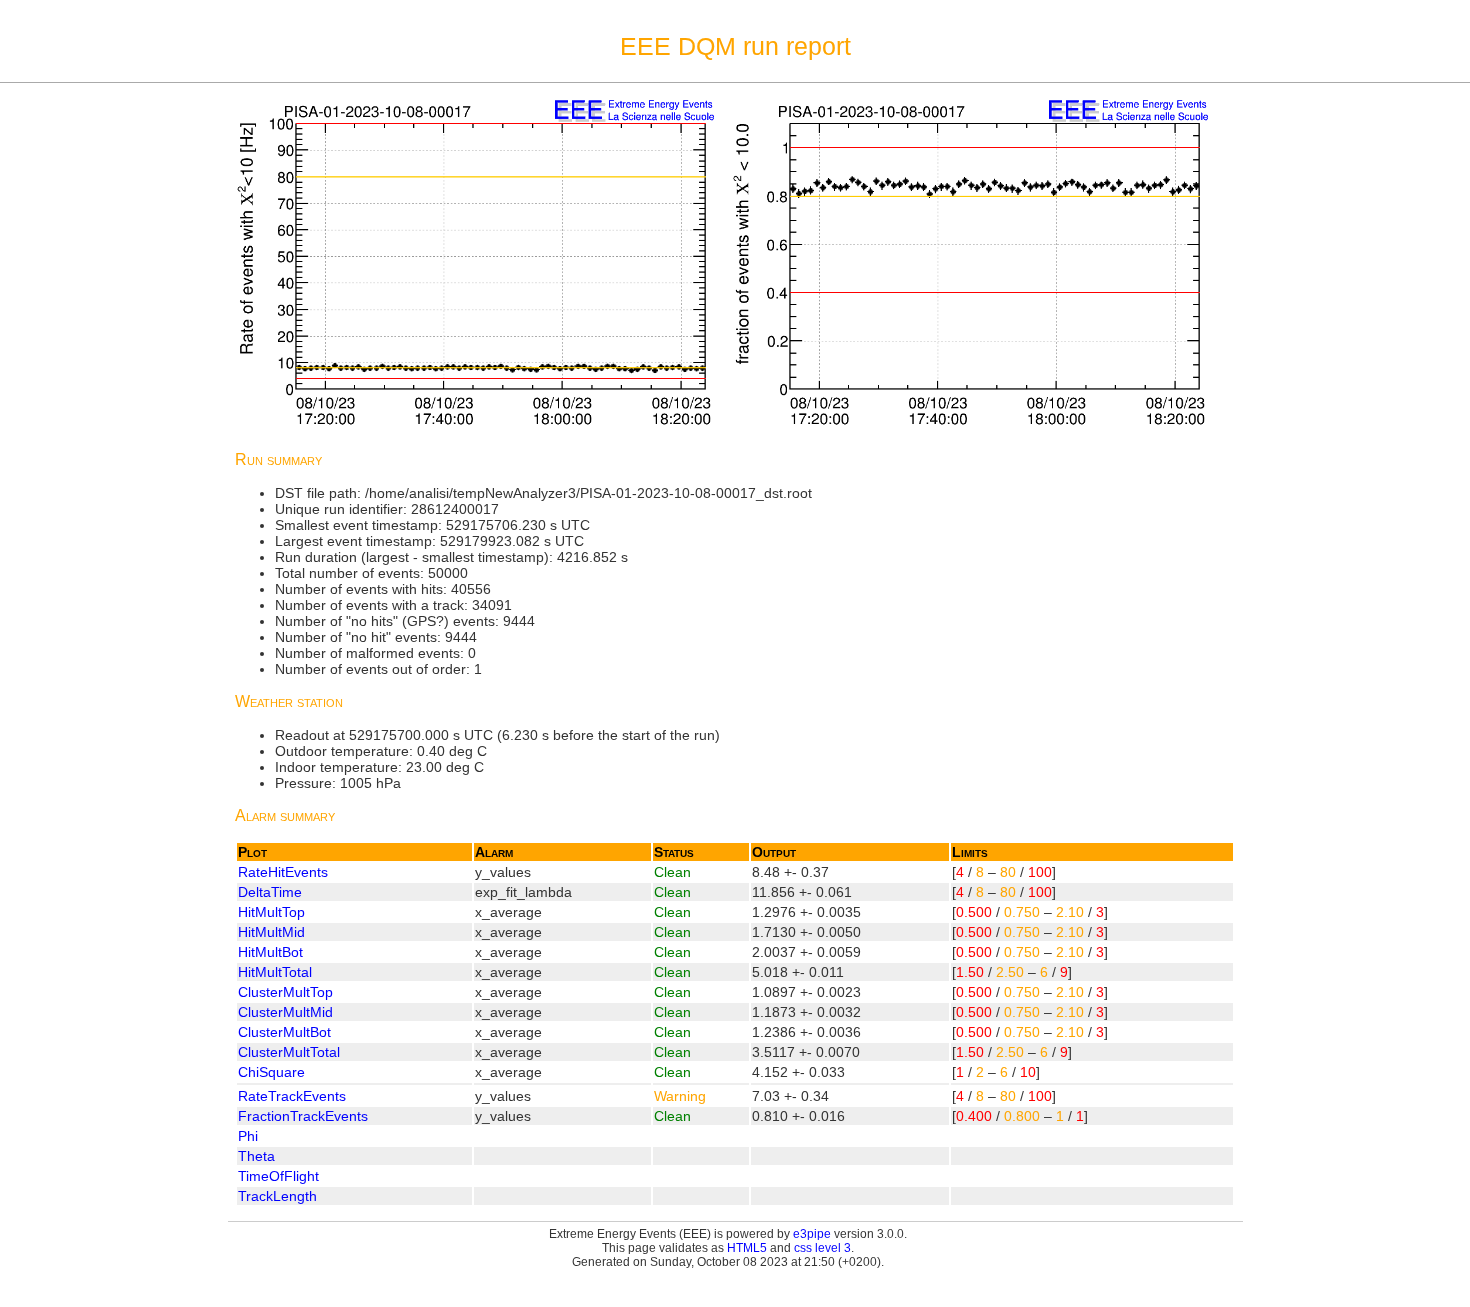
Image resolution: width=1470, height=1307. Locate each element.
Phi (248, 1136)
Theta (256, 1156)
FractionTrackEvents (303, 1116)
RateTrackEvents (292, 1096)
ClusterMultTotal (289, 1052)
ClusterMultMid (285, 1012)
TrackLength (277, 1196)
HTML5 (747, 1248)
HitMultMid (271, 932)
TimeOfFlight (278, 1176)
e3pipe (812, 1234)
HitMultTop (271, 912)
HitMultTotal (275, 972)
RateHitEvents (283, 872)
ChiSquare (271, 1072)
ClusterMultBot (284, 1032)
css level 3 (822, 1248)
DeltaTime (270, 892)
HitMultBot (270, 952)
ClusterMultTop (285, 992)
